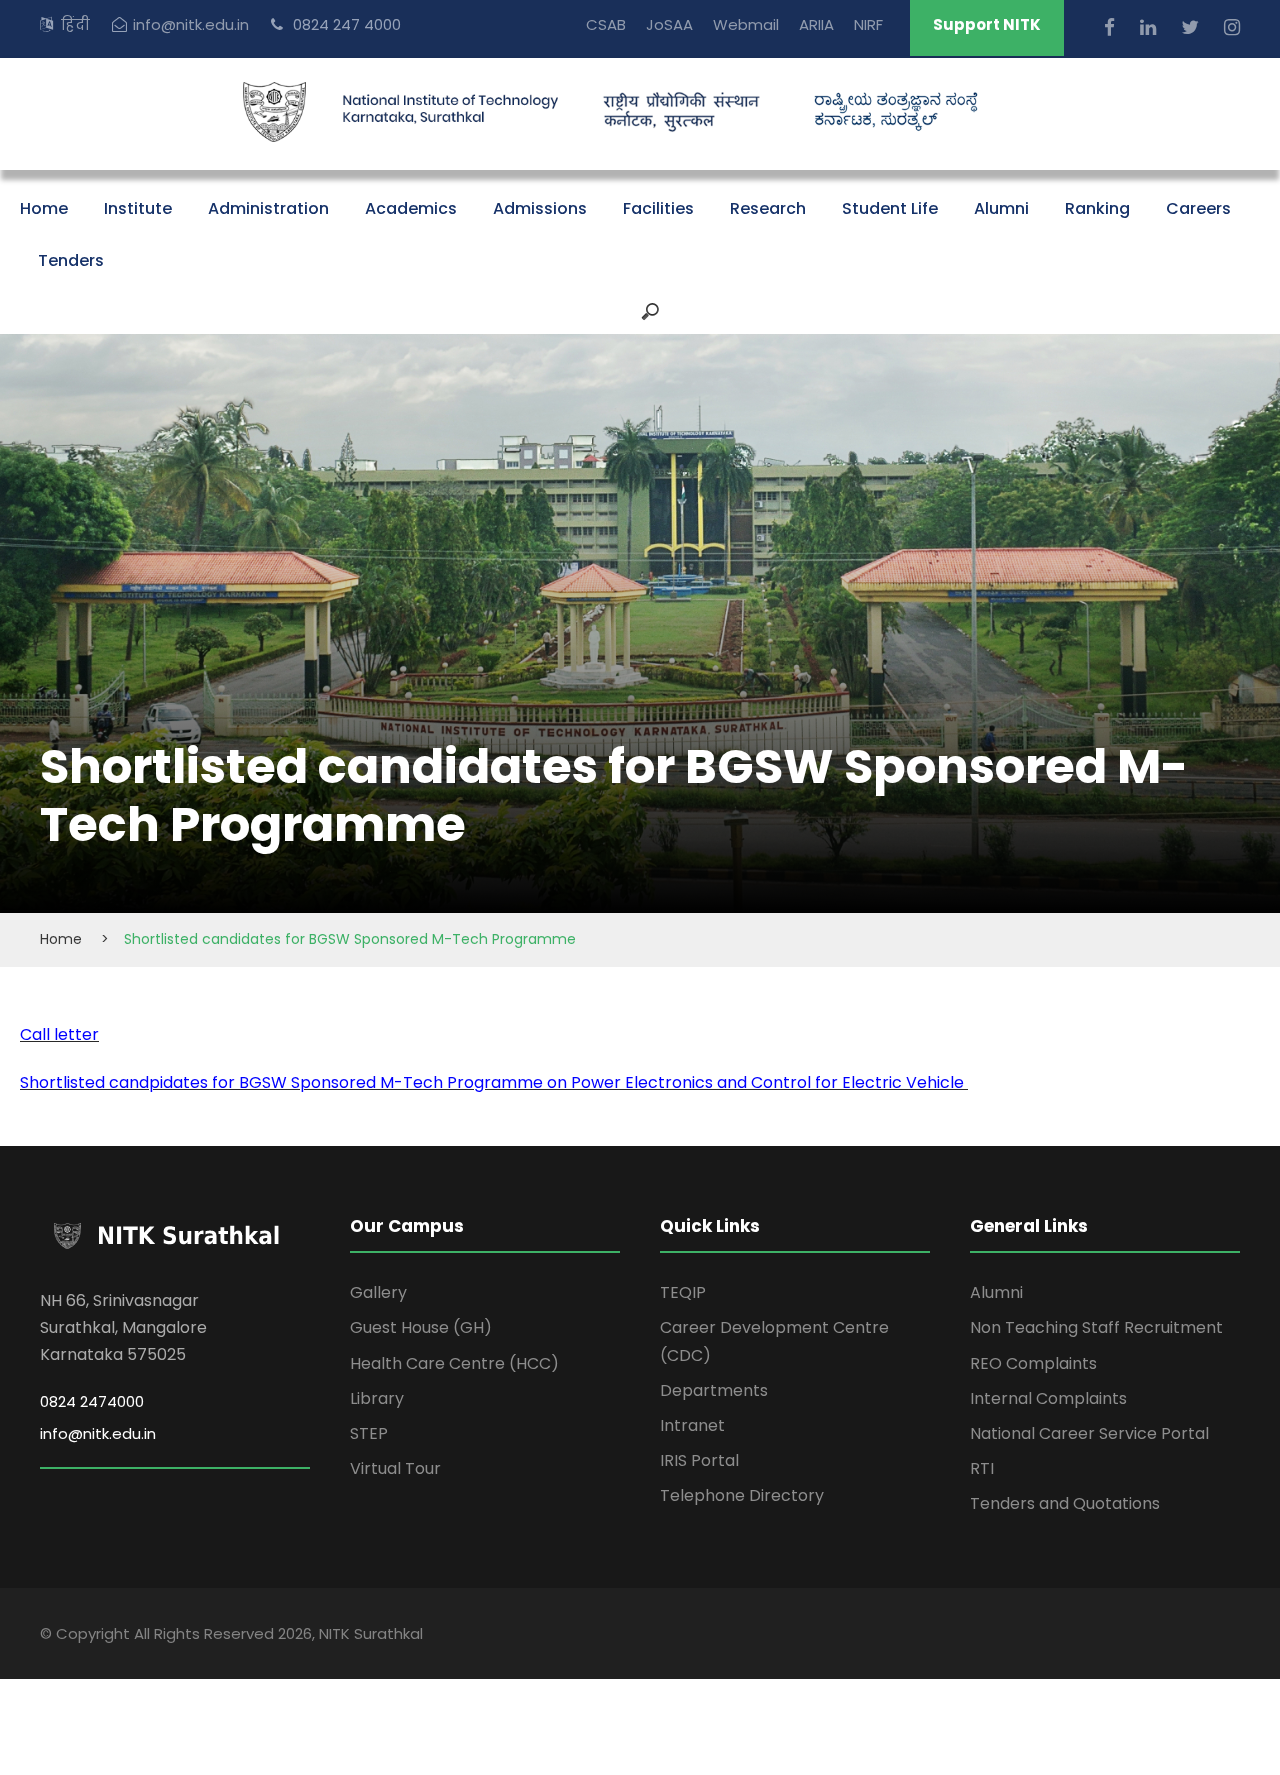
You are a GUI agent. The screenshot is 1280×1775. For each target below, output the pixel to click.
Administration (268, 208)
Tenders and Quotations (1065, 1503)
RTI (982, 1468)
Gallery (378, 1292)
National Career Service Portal (1089, 1433)
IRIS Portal (699, 1460)
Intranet (692, 1425)
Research (768, 208)
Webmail (746, 24)
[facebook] (1112, 27)
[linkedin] (1150, 27)
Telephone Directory (742, 1495)
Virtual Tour (395, 1468)
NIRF (868, 24)
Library (377, 1398)
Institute (138, 208)
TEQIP (683, 1292)
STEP (369, 1433)
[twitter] (1192, 27)
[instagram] (1232, 27)
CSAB (606, 24)
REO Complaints (1033, 1363)
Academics (411, 208)
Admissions (540, 208)
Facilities (658, 208)
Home (44, 208)
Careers (1198, 208)
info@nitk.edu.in (191, 24)
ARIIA (816, 24)
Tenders (71, 260)
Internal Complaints (1048, 1398)
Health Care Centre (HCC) (454, 1363)
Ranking (1097, 208)
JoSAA (669, 24)
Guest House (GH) (421, 1327)
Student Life (890, 208)
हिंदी (75, 24)
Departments (714, 1390)
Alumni (1001, 208)
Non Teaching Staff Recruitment (1096, 1327)
